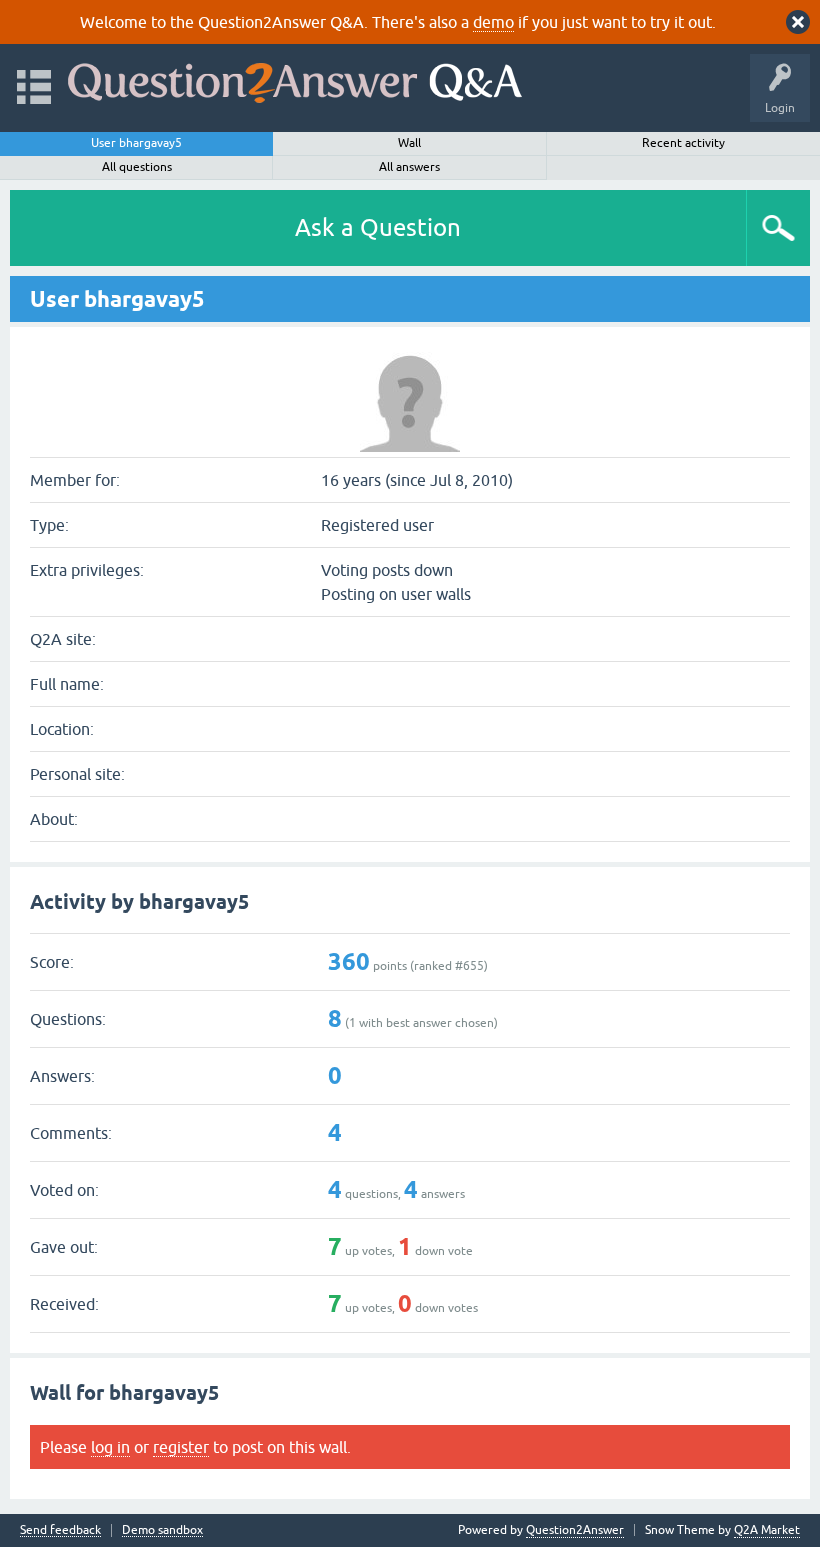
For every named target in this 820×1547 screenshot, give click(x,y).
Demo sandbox (162, 1530)
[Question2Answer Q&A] (295, 78)
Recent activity (683, 143)
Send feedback (60, 1530)
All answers (409, 167)
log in (110, 1447)
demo (493, 22)
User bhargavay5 (136, 143)
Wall (409, 143)
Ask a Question (378, 227)
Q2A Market (767, 1530)
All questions (137, 167)
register (181, 1447)
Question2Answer (575, 1530)
